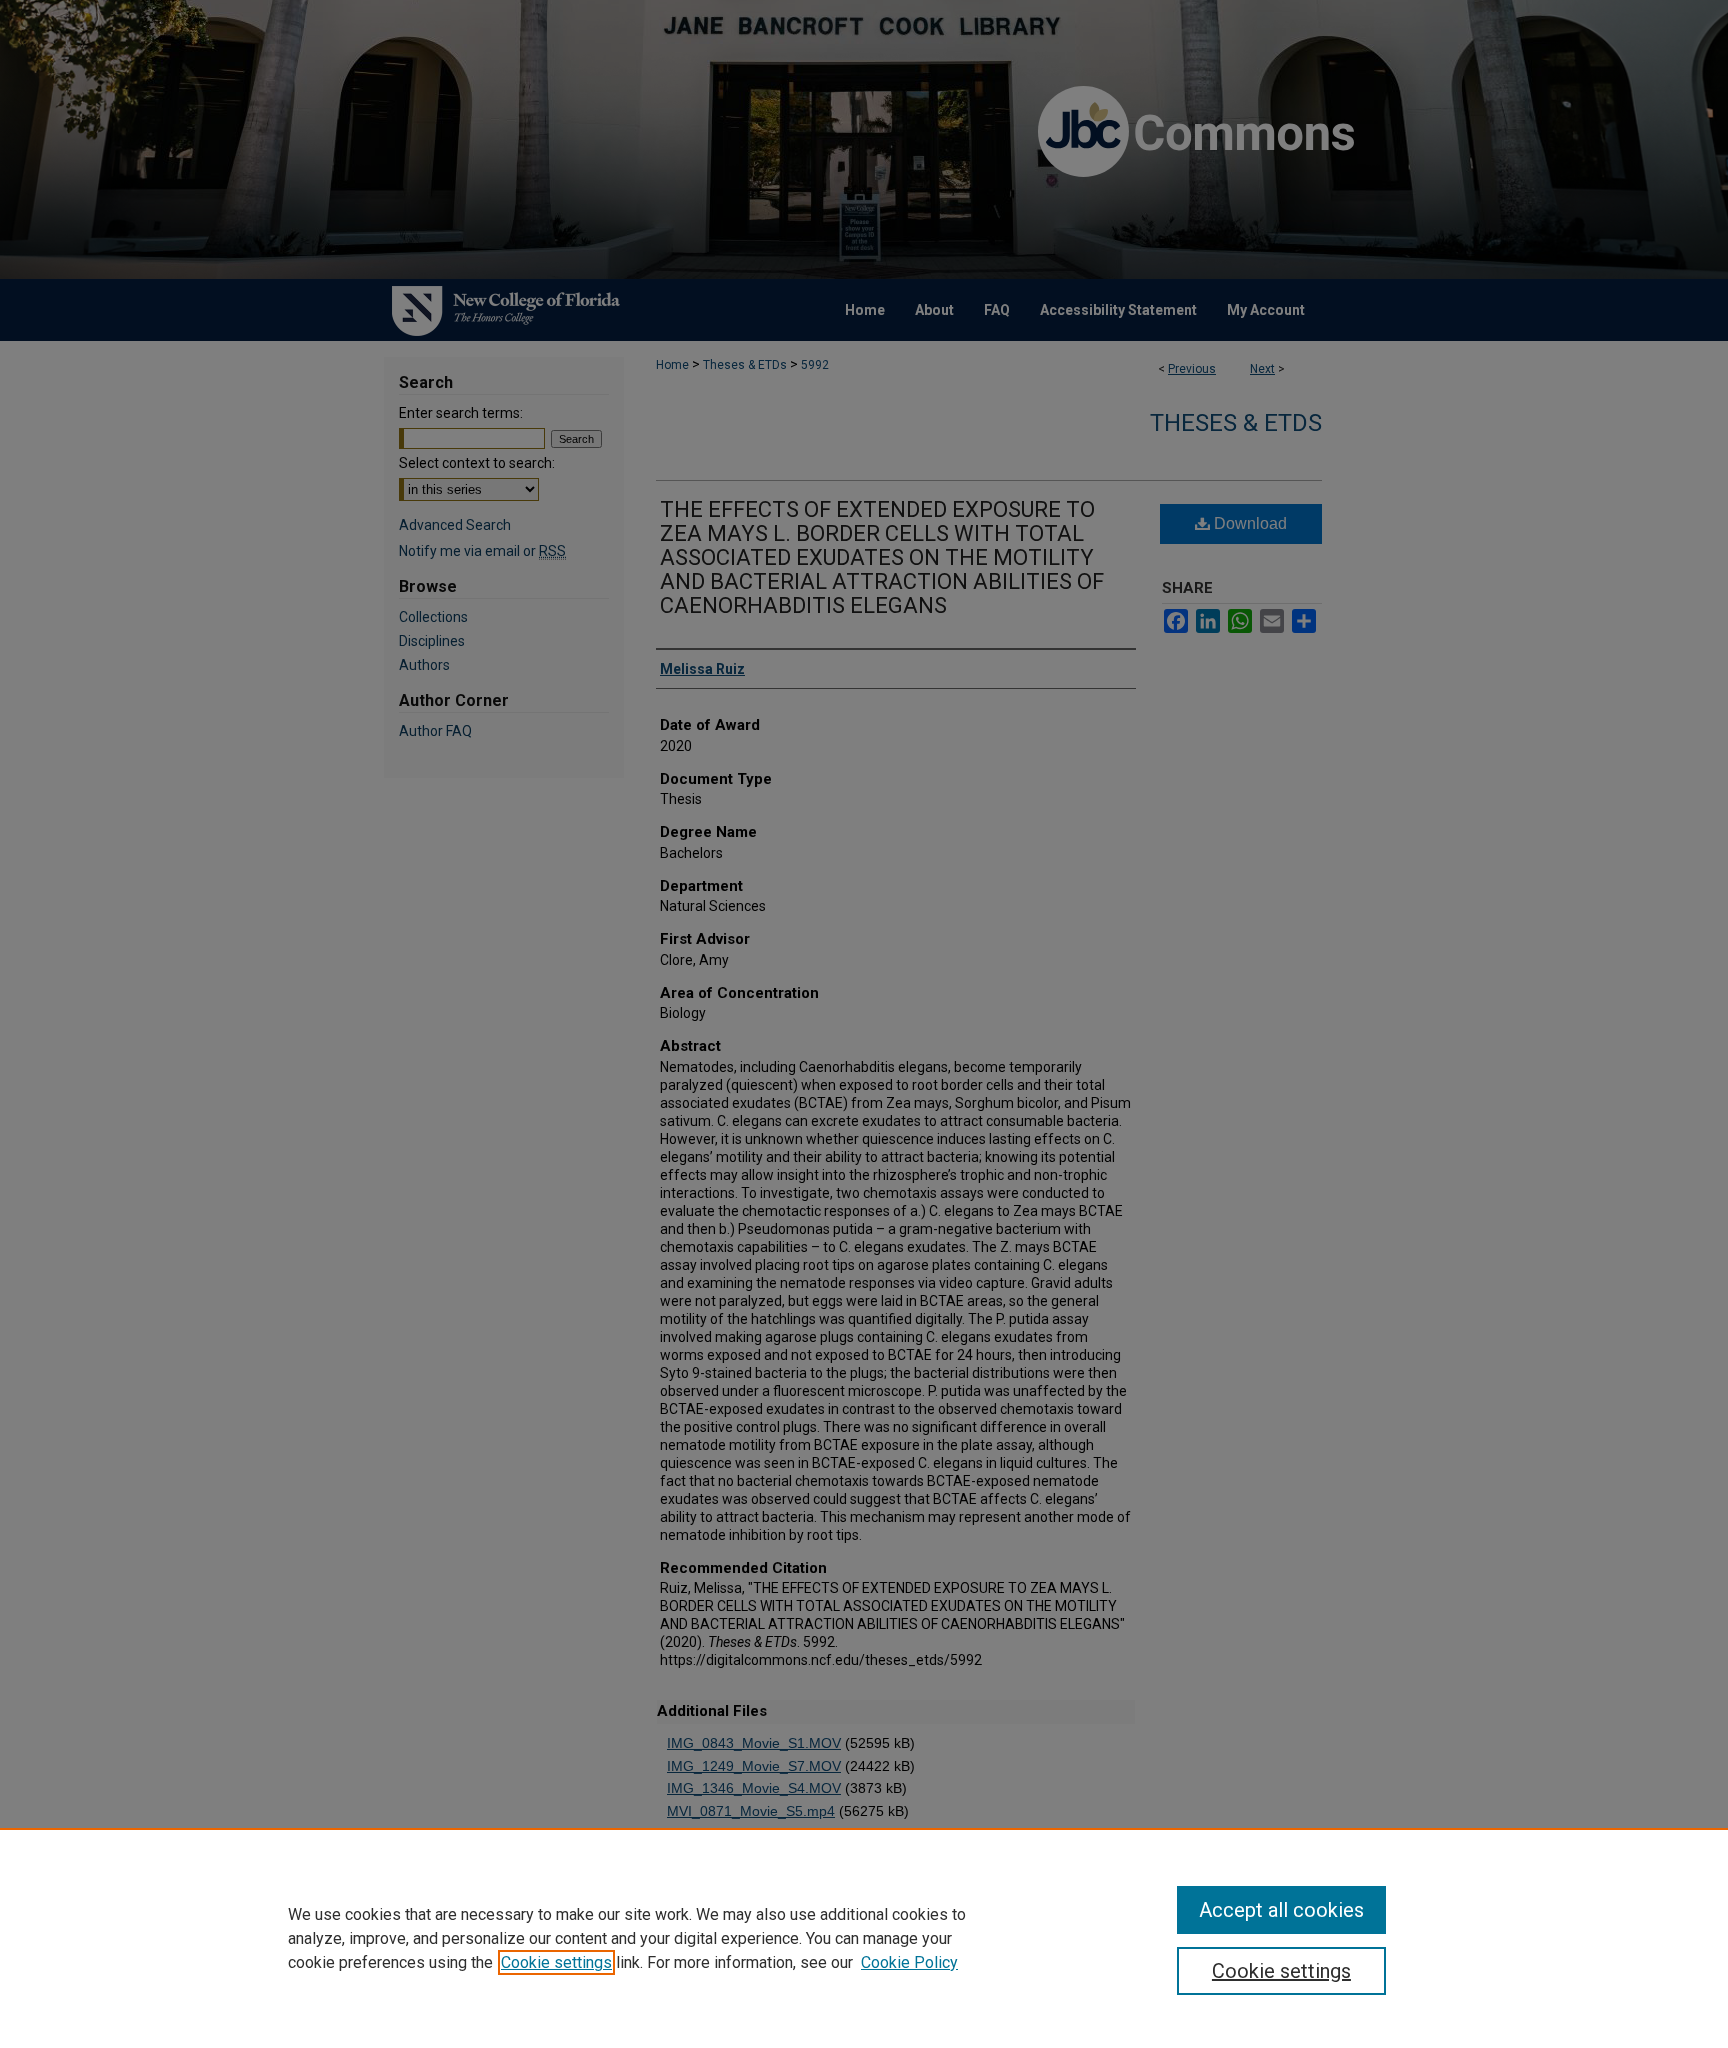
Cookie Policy (909, 1962)
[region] (864, 1938)
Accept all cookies (1281, 1910)
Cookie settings (556, 1962)
